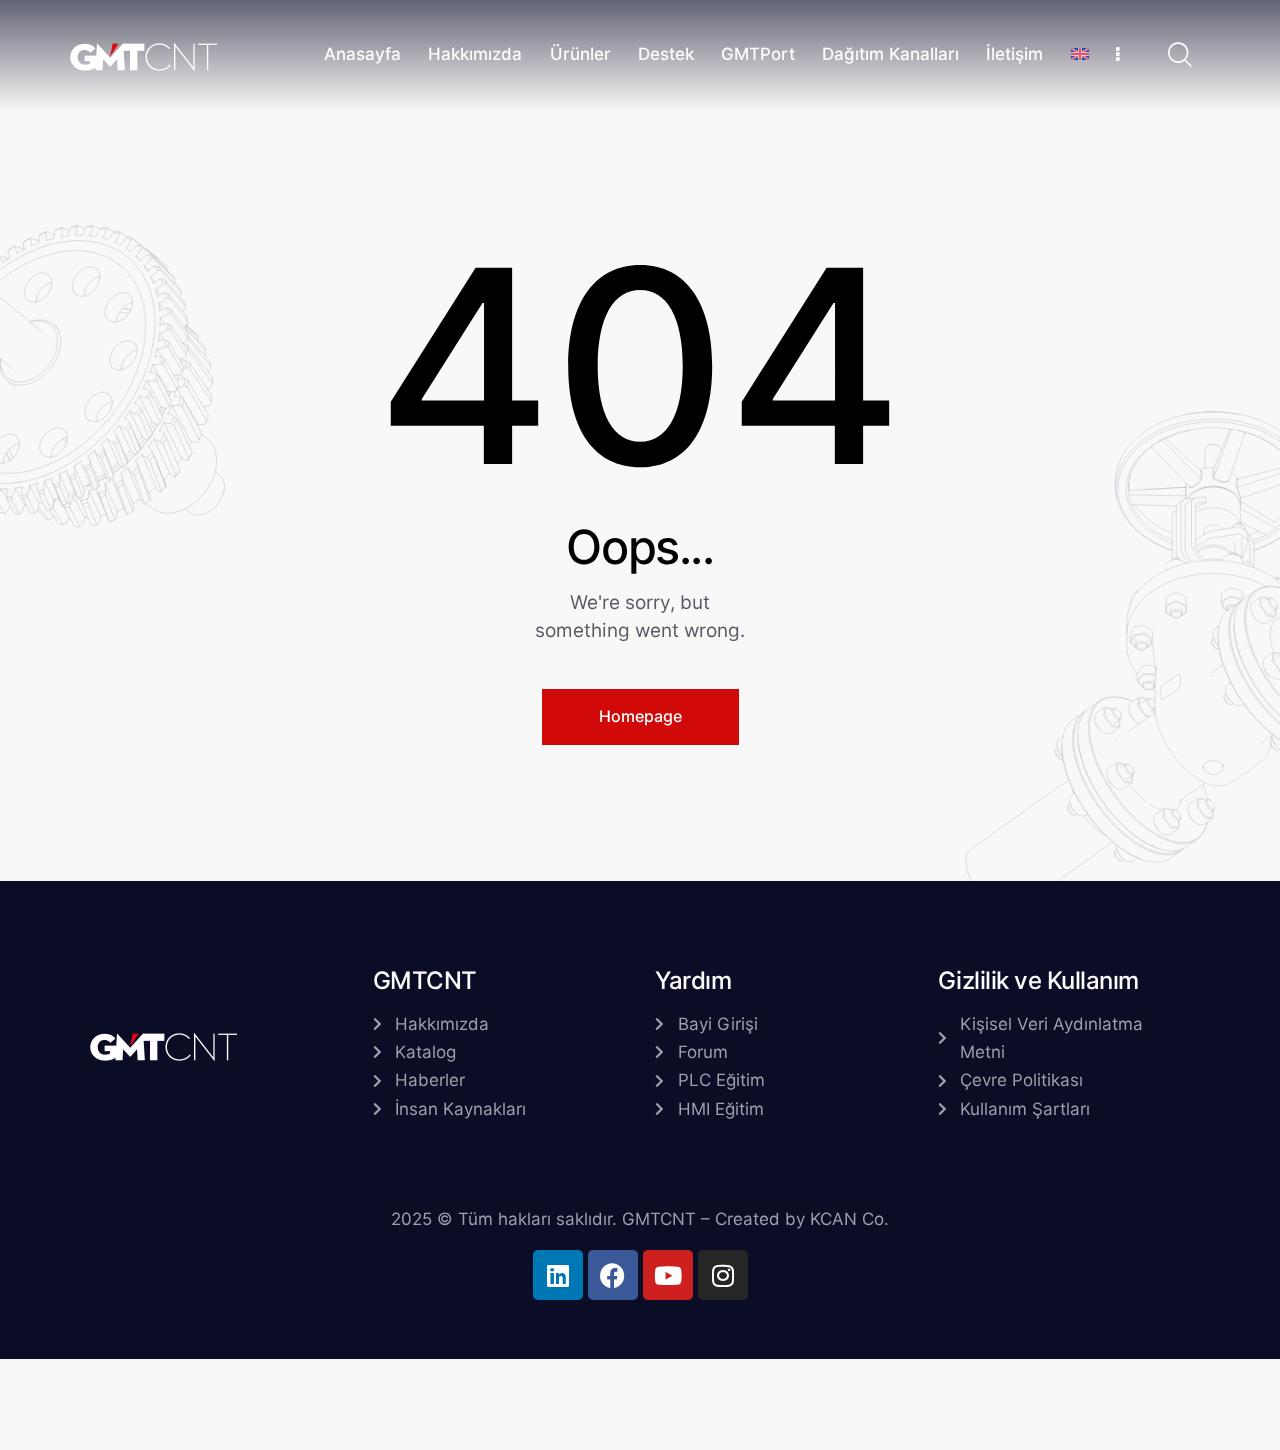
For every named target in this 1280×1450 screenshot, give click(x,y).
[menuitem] (1079, 56)
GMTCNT (659, 1219)
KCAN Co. (849, 1219)
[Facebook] (613, 1275)
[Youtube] (668, 1275)
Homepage (640, 716)
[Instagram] (723, 1275)
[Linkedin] (558, 1275)
